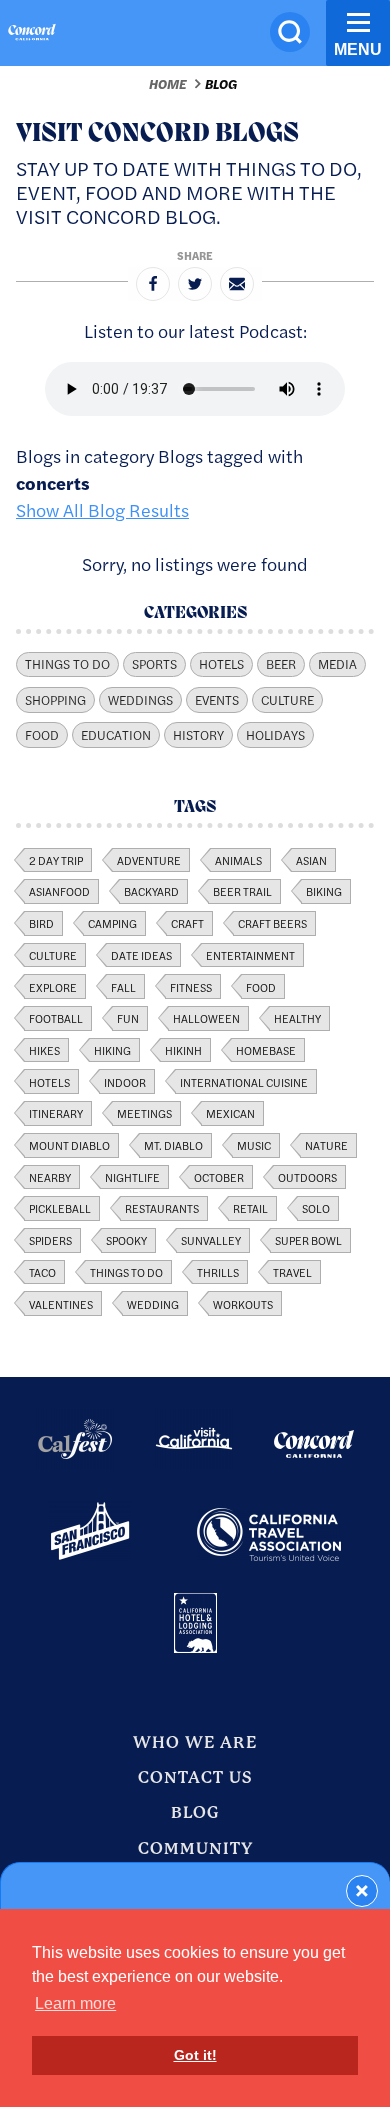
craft (187, 923)
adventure (149, 860)
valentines (61, 1304)
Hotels (221, 664)
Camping (112, 923)
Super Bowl (308, 1240)
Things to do (126, 1272)
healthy (297, 1018)
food (261, 987)
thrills (218, 1272)
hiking (112, 1050)
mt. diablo (173, 1145)
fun (128, 1018)
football (56, 1018)
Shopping (55, 700)
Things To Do (67, 664)
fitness (191, 987)
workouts (243, 1304)
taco (42, 1272)
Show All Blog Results (102, 509)
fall (123, 987)
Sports (154, 664)
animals (238, 860)
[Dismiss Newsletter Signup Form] (362, 1891)
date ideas (141, 955)
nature (326, 1145)
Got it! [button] (195, 2055)
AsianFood (59, 891)
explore (53, 987)
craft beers (272, 923)
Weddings (140, 700)
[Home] (32, 35)
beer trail (242, 891)
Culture (287, 700)
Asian (311, 860)
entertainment (250, 955)
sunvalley (211, 1240)
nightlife (132, 1177)
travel (292, 1272)
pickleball (60, 1208)
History (198, 735)
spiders (50, 1240)
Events (217, 700)
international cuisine (244, 1082)
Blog (221, 84)
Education (116, 735)
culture (53, 955)
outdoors (307, 1177)
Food (42, 735)
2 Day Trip (56, 860)
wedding (153, 1304)
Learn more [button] (75, 2003)
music (254, 1145)
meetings (144, 1113)
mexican (230, 1113)
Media (337, 664)
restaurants (162, 1208)
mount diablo (69, 1145)
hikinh (183, 1050)
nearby (50, 1177)
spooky (126, 1240)
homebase (266, 1050)
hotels (49, 1082)
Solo (316, 1208)
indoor (125, 1082)
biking (324, 891)
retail (250, 1208)
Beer (281, 664)
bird (41, 923)
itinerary (56, 1113)
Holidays (275, 735)
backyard (151, 891)
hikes (44, 1050)
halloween (206, 1018)
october (219, 1177)
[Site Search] (290, 32)
